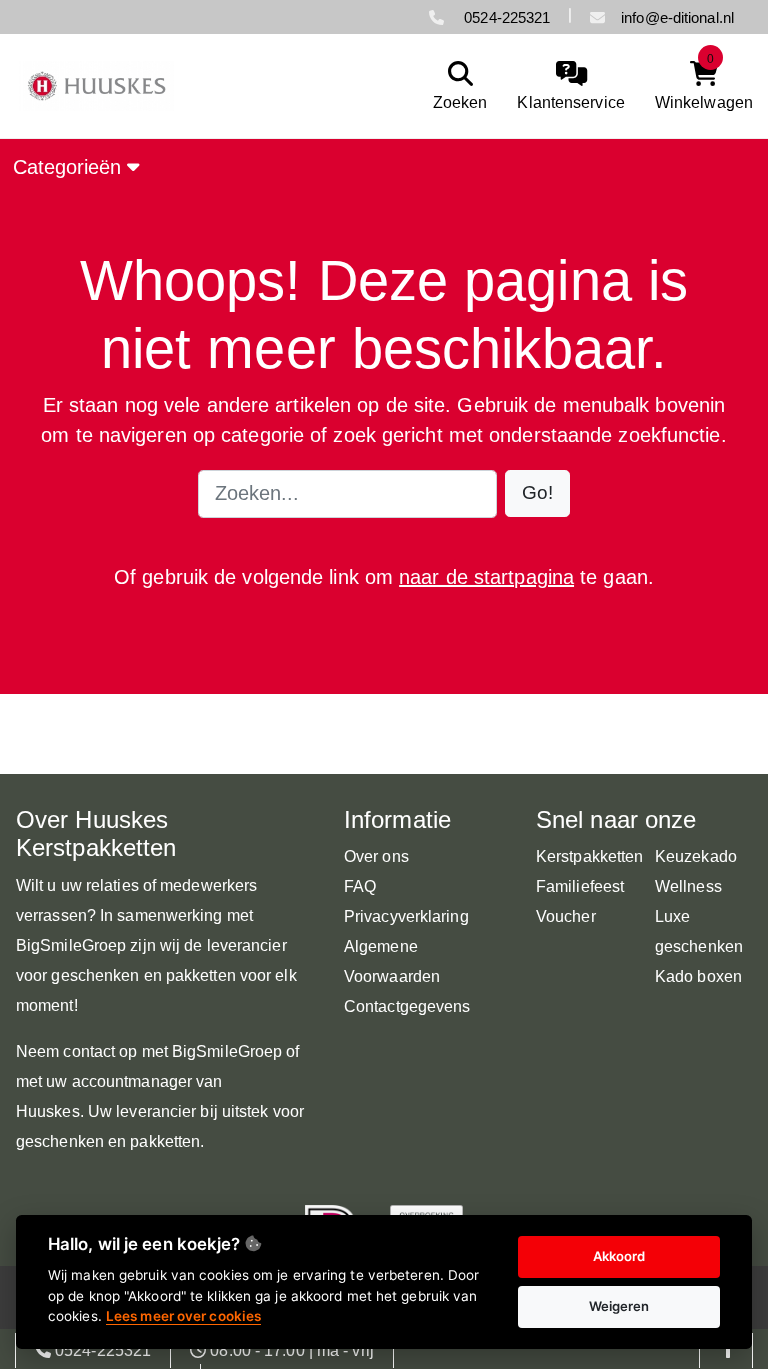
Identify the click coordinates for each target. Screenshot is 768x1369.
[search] (455, 86)
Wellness (688, 886)
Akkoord (619, 1256)
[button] (537, 493)
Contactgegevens (407, 1006)
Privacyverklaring (406, 916)
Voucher (566, 916)
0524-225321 (505, 17)
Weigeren (619, 1306)
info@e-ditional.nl (677, 17)
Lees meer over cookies (183, 1316)
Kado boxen (698, 976)
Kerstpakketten (589, 856)
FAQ (360, 886)
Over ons (376, 856)
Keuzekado (696, 856)
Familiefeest (580, 886)
